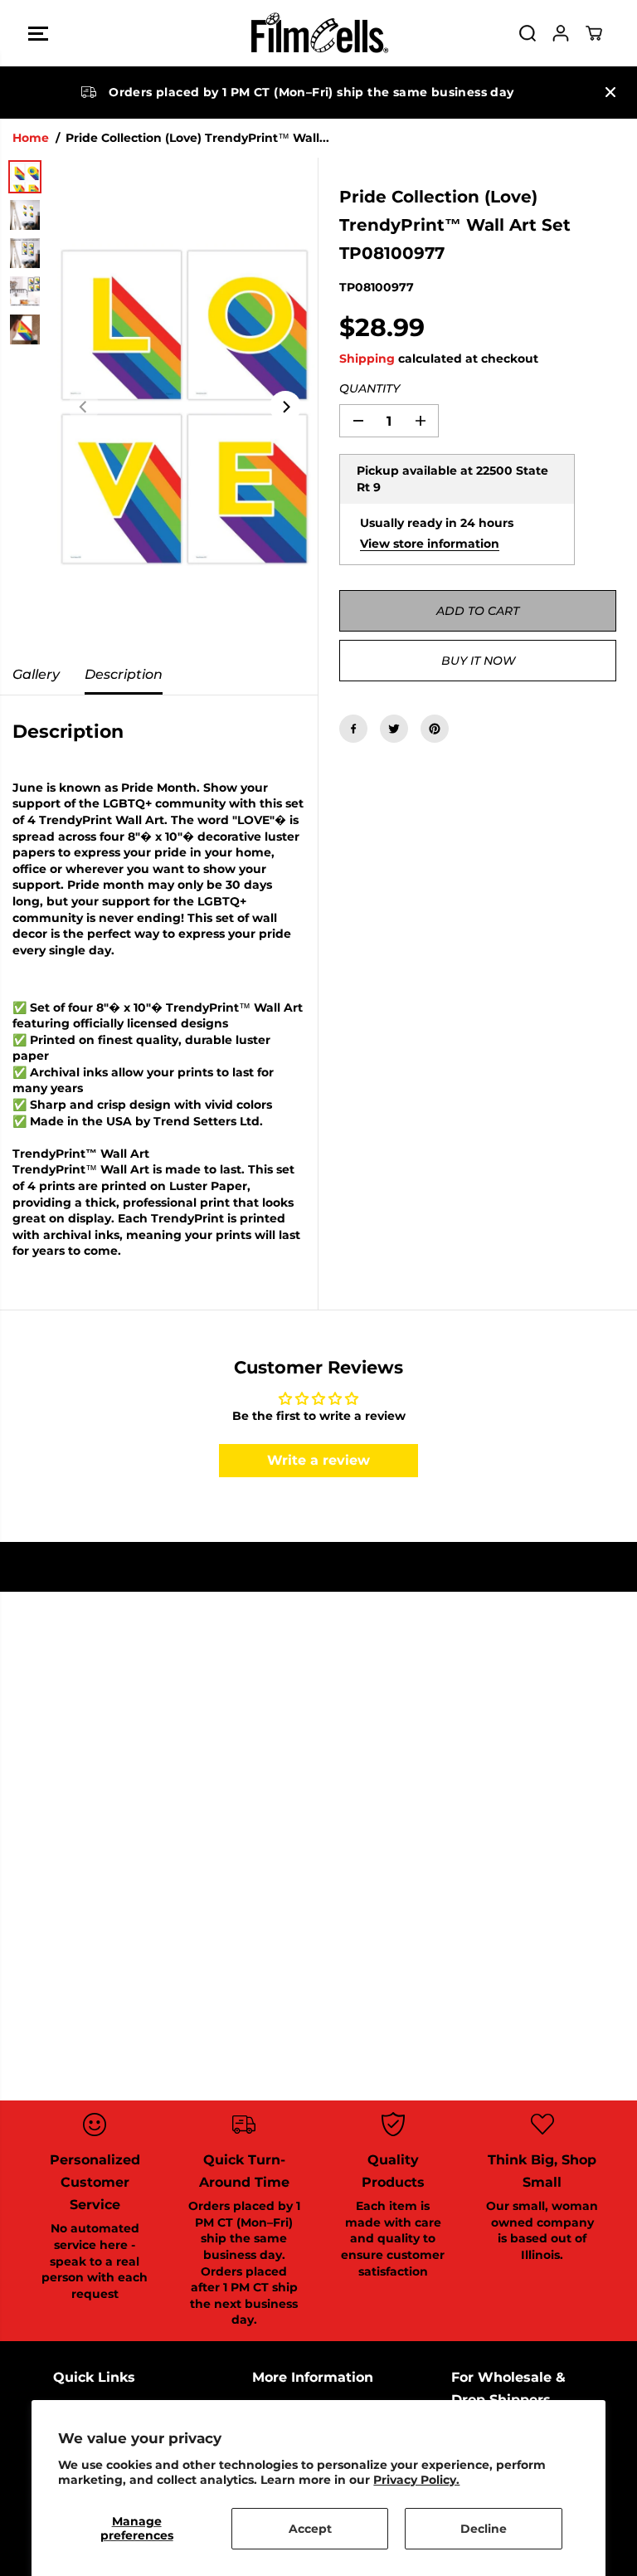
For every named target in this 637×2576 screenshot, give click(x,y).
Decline (484, 2529)
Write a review (318, 1460)
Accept (310, 2529)
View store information (430, 544)
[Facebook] (353, 729)
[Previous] (84, 407)
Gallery (36, 674)
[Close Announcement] (610, 92)
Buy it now (478, 661)
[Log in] (561, 33)
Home (31, 138)
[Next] (285, 407)
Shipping (367, 359)
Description (124, 674)
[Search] (528, 33)
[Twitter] (394, 729)
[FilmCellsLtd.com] (318, 33)
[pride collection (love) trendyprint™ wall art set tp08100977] (185, 407)
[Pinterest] (435, 729)
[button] (38, 33)
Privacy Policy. (416, 2480)
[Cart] (594, 33)
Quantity (370, 388)
